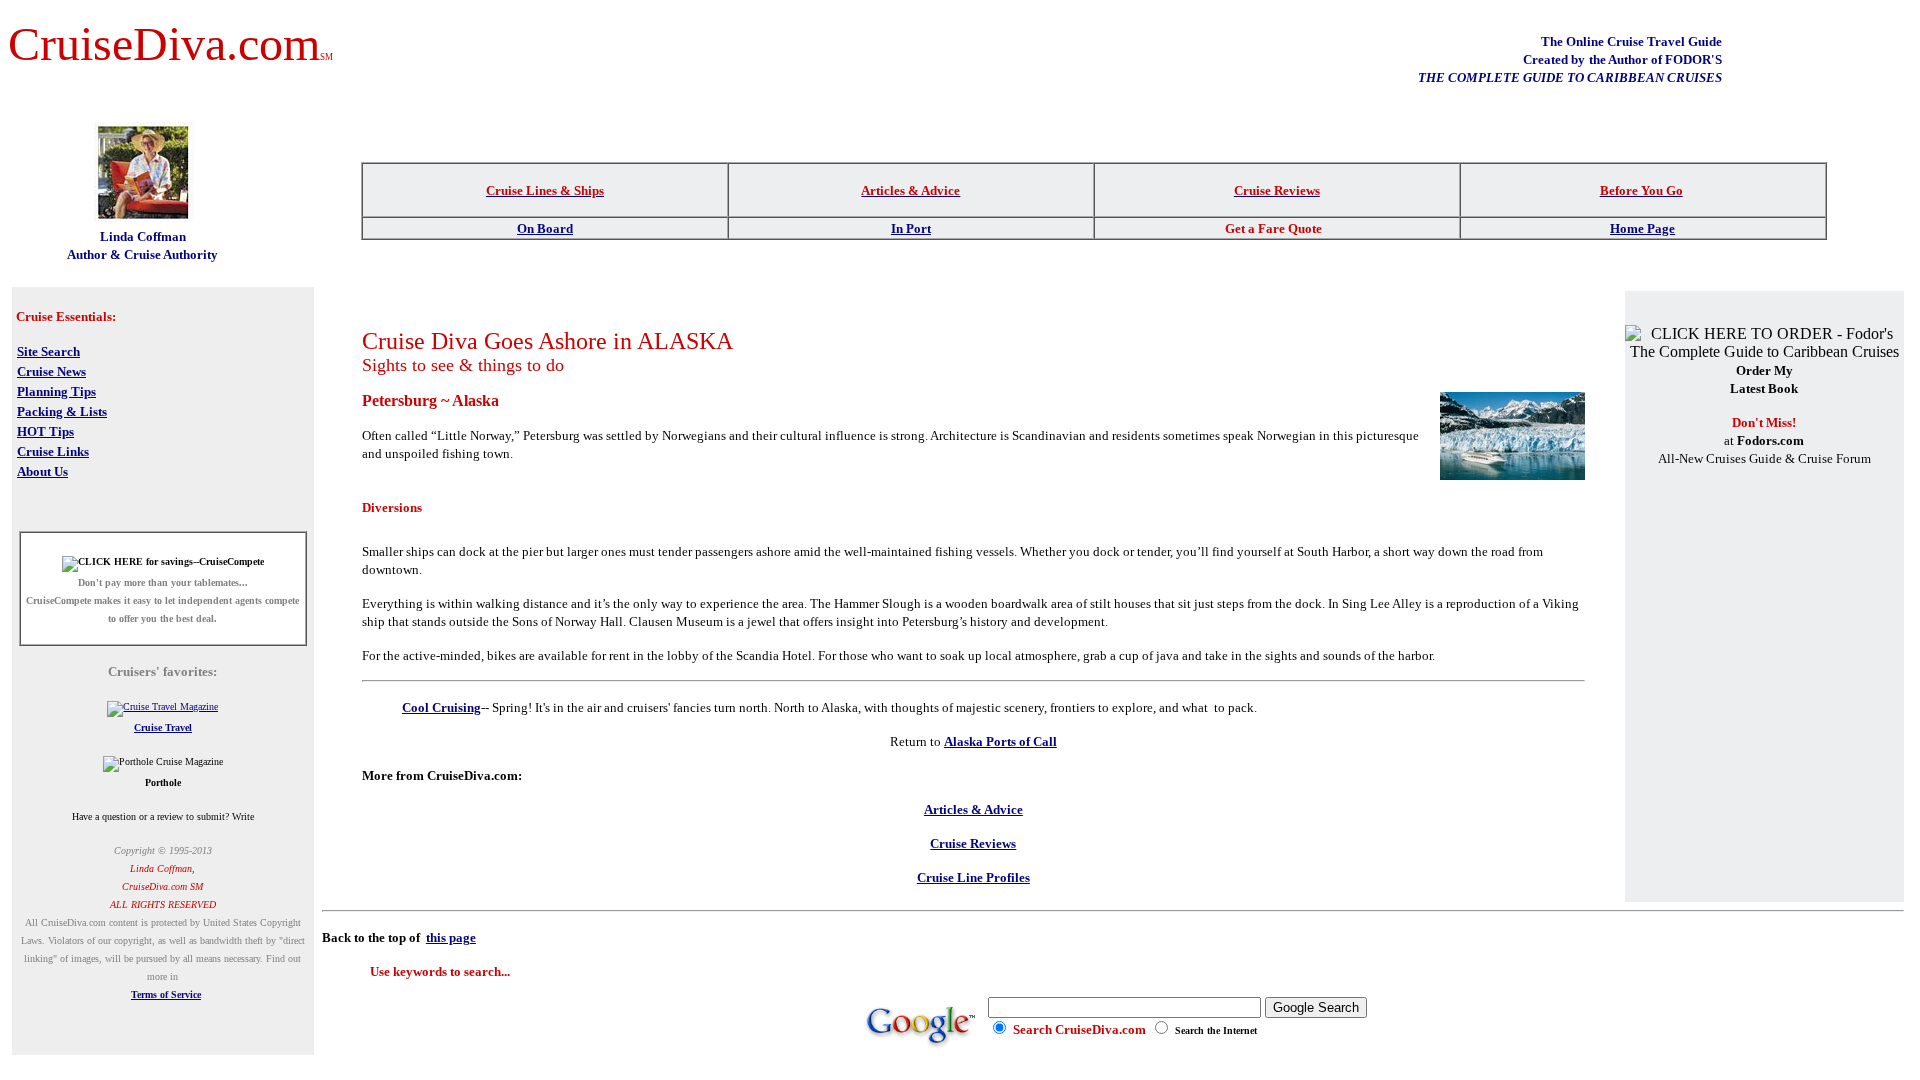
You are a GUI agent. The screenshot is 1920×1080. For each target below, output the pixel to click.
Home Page (1642, 228)
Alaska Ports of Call (1000, 741)
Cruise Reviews (973, 843)
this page (451, 937)
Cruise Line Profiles (973, 877)
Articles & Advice (973, 809)
